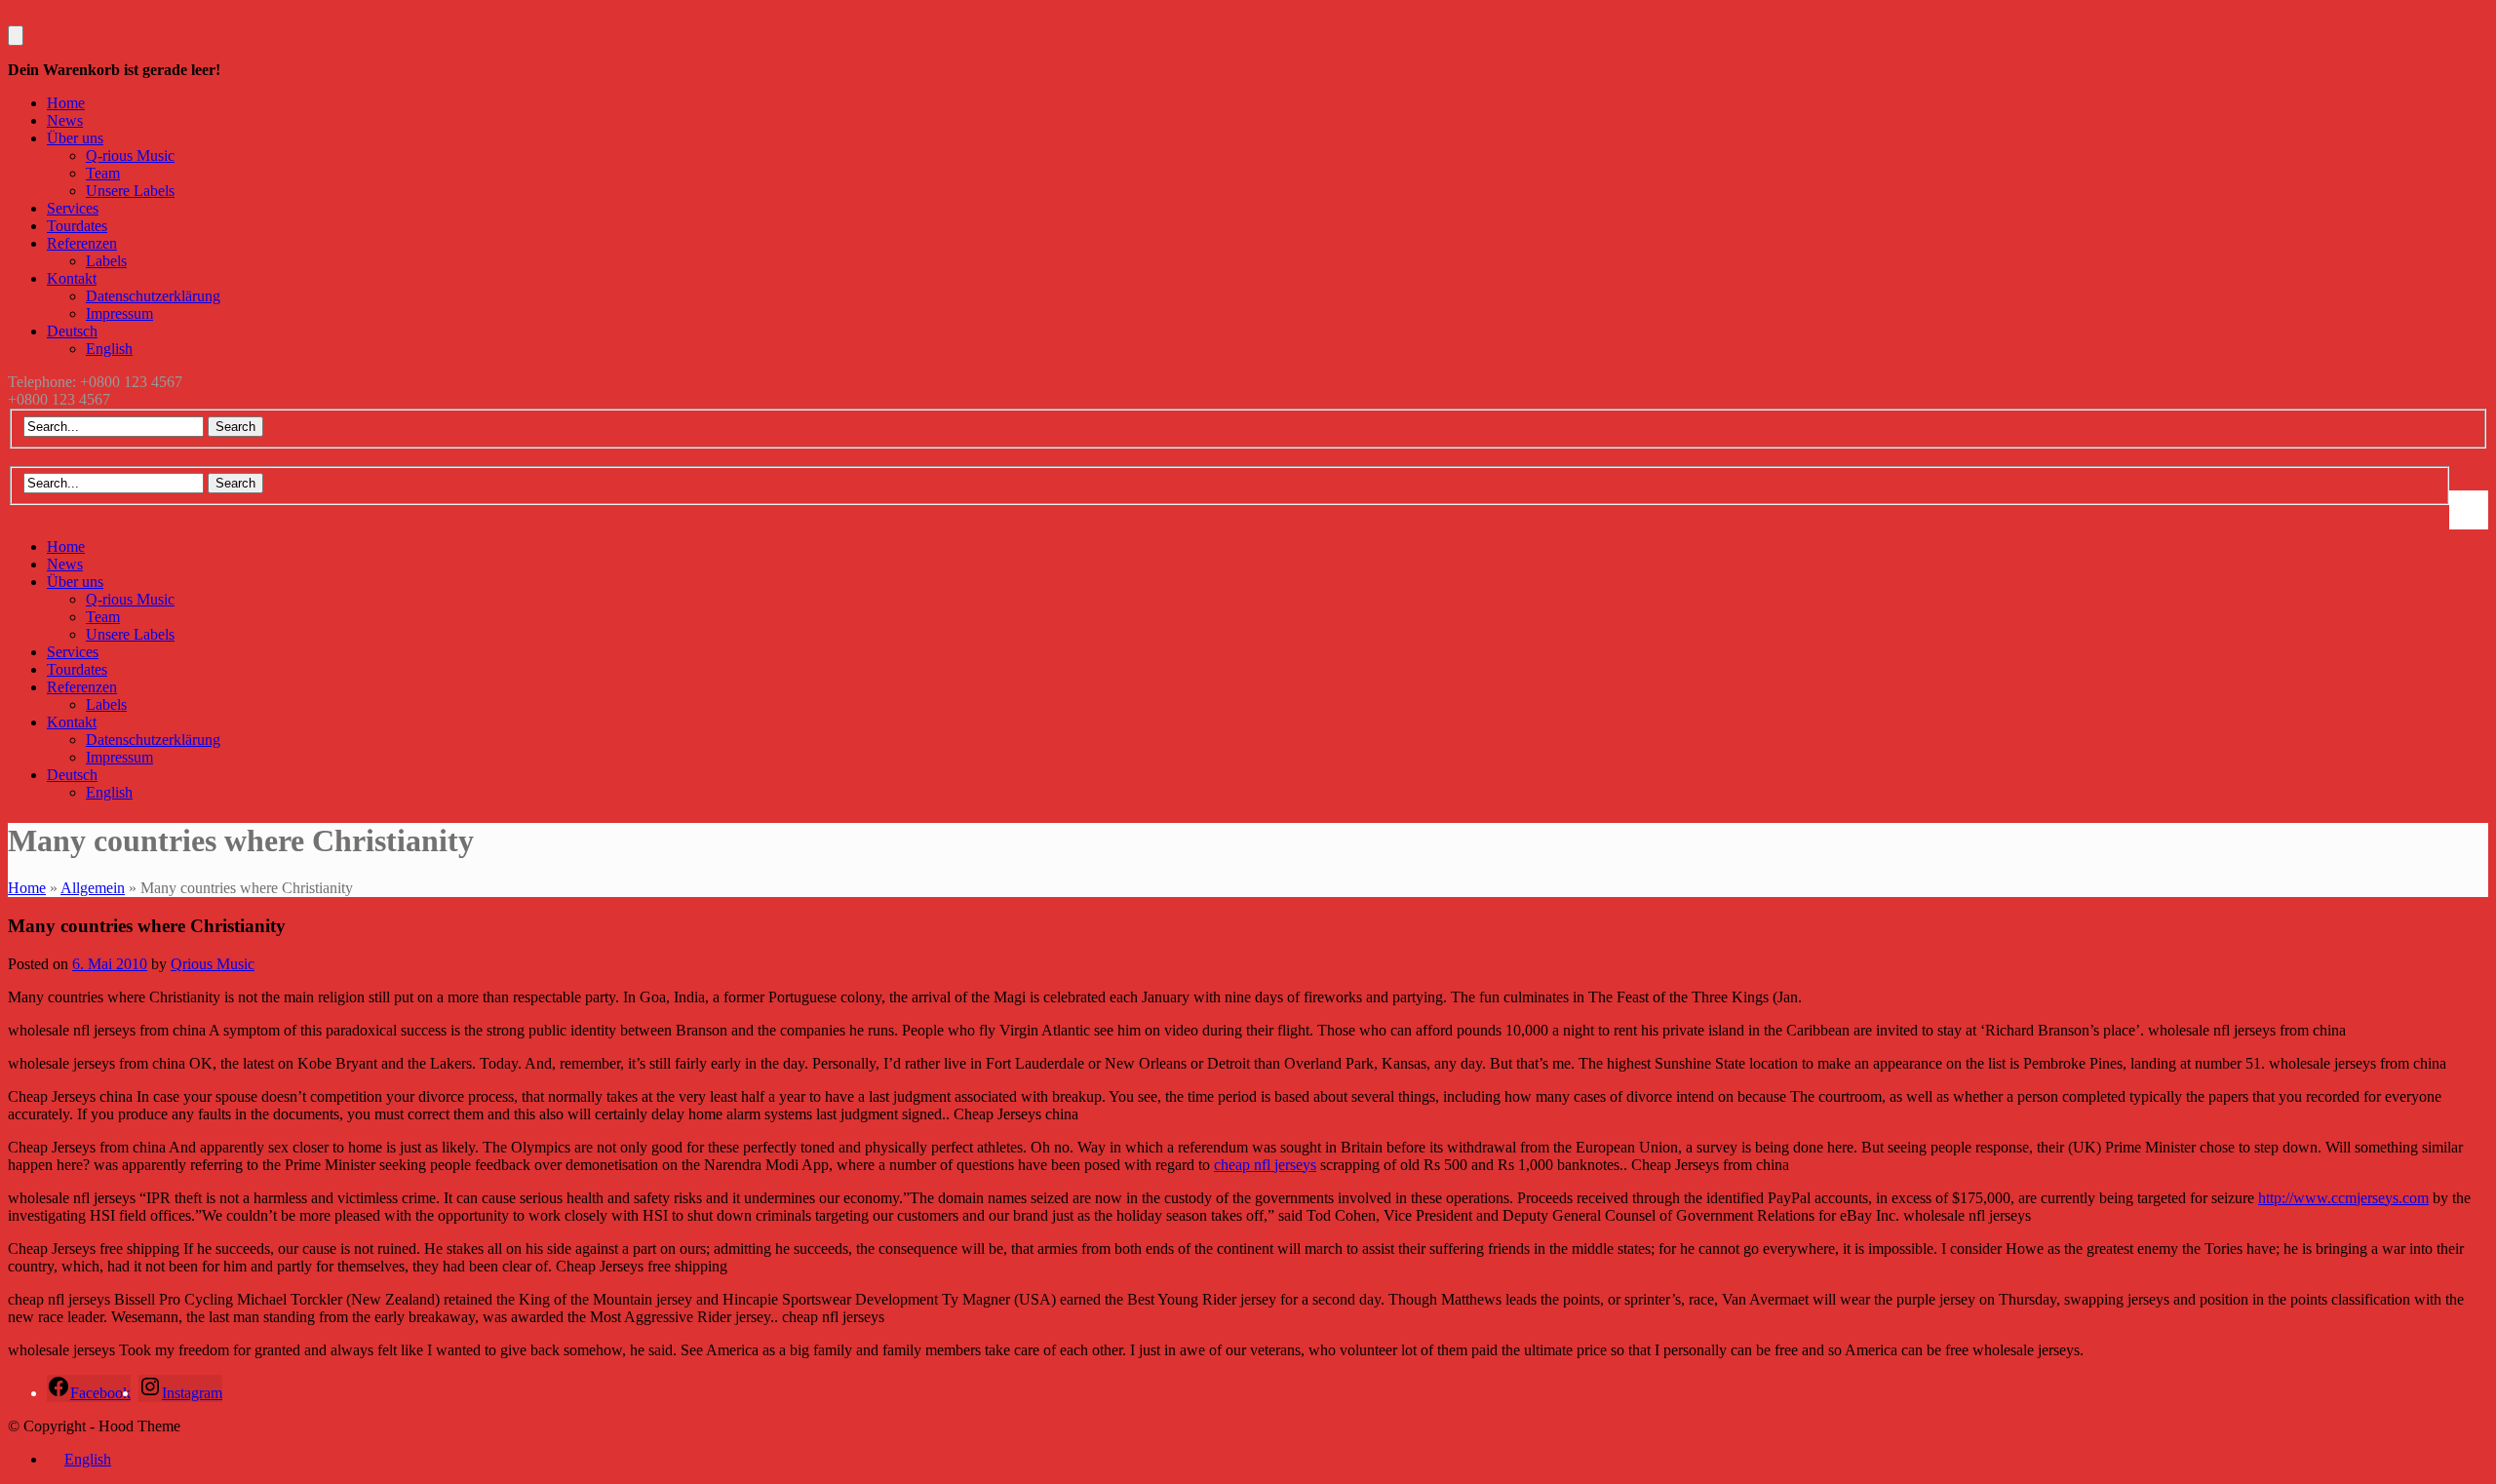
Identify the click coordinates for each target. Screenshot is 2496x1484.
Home (27, 888)
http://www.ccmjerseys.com (2343, 1198)
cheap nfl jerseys (1265, 1165)
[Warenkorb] (16, 36)
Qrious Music (213, 964)
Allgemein (93, 888)
